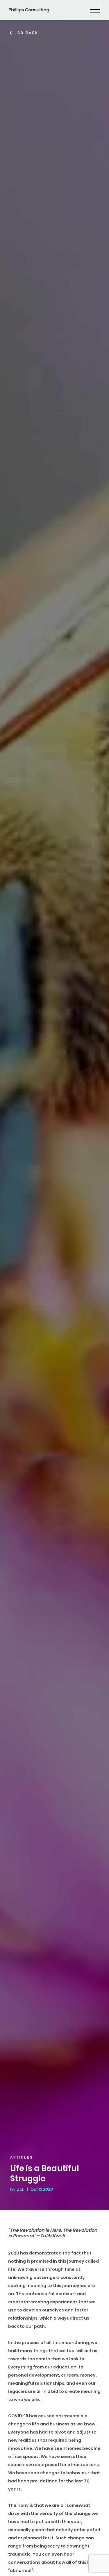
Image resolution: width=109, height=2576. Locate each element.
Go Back (28, 33)
